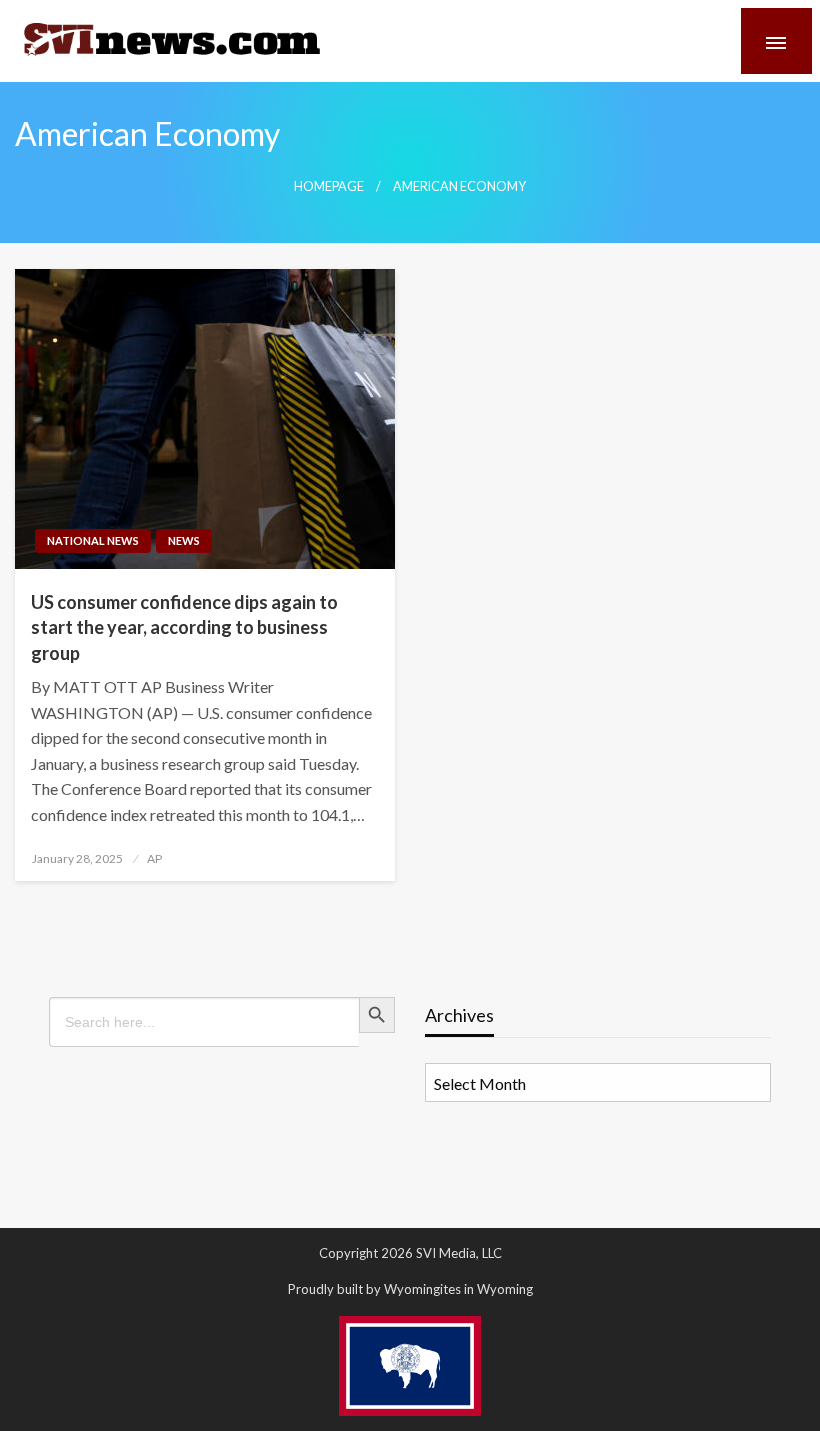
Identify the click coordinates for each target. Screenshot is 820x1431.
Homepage (329, 186)
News (184, 540)
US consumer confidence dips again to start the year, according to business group (184, 627)
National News (93, 540)
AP (154, 858)
